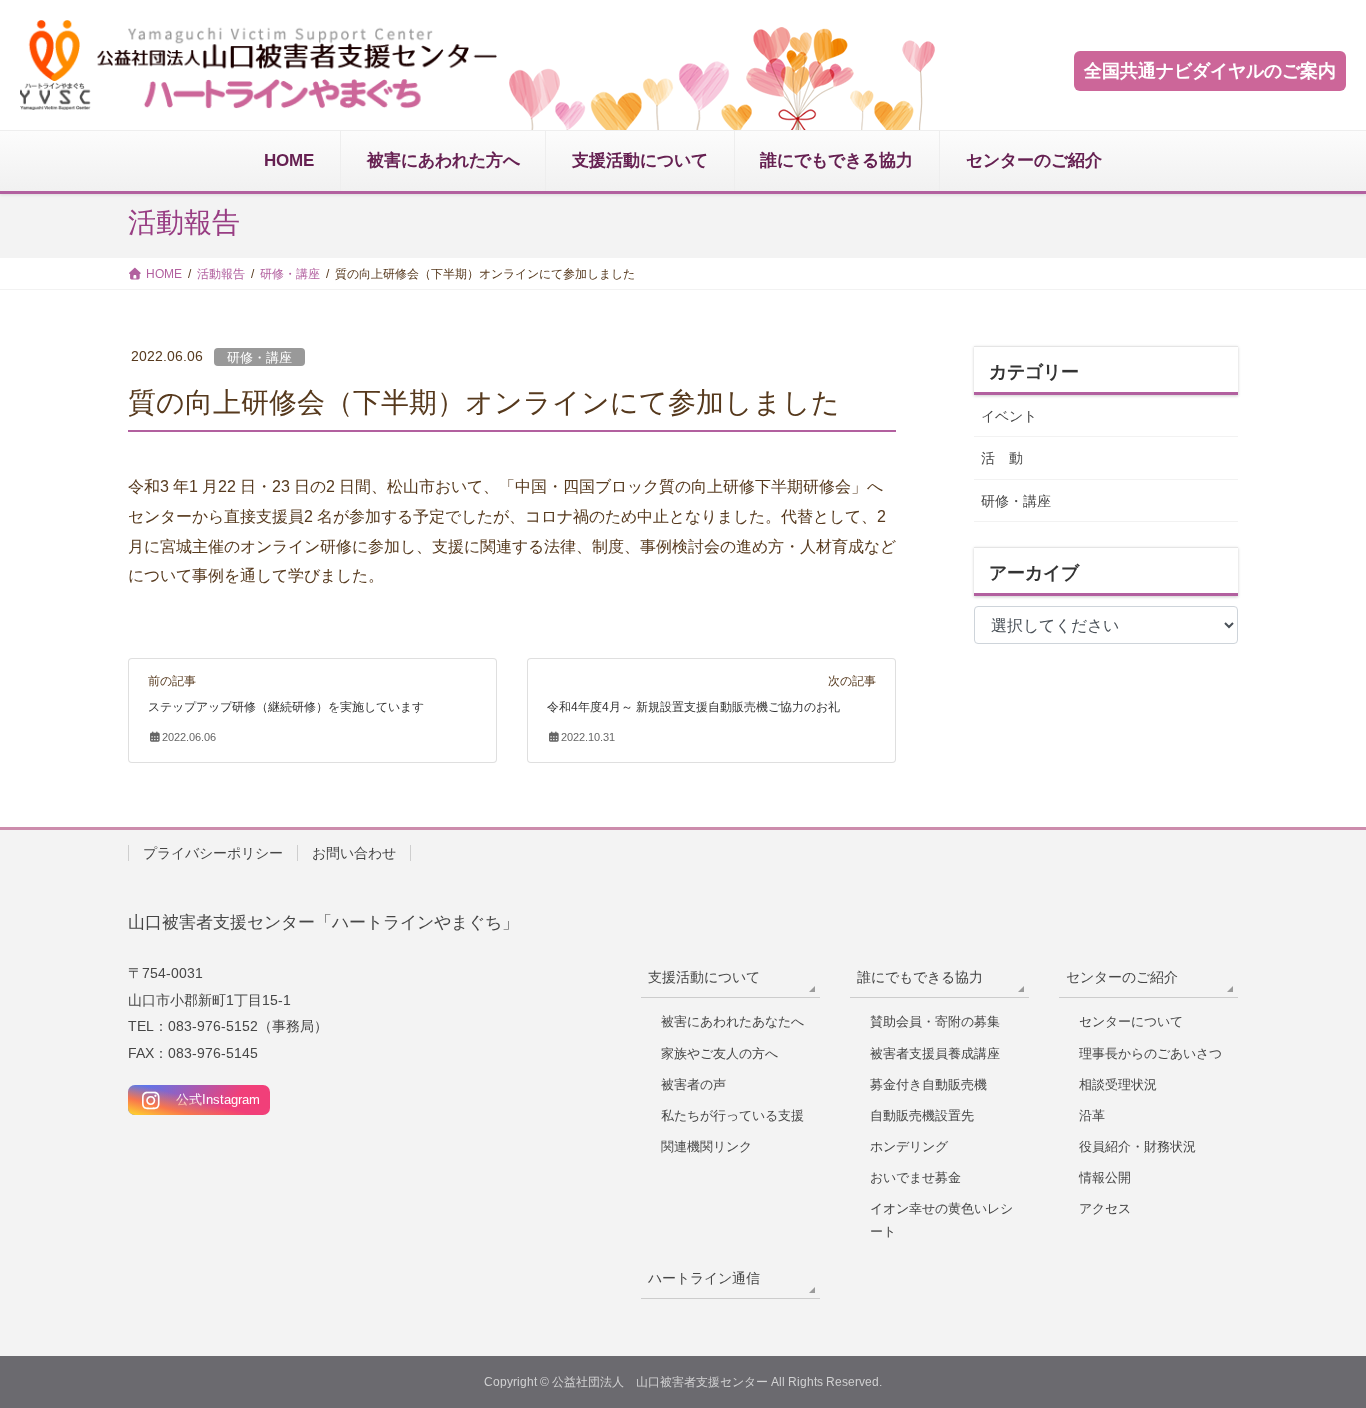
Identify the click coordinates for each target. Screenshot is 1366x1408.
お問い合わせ (354, 853)
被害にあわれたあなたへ (732, 1021)
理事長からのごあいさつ (1150, 1053)
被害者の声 (693, 1084)
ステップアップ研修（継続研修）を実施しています (286, 707)
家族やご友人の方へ (719, 1053)
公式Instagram (211, 1099)
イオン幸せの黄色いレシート (941, 1220)
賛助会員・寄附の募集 (935, 1021)
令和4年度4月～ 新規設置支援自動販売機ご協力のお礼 (693, 707)
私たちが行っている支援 (732, 1115)
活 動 (1002, 458)
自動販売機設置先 (922, 1115)
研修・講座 (259, 357)
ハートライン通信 (704, 1278)
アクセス (1105, 1208)
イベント (1009, 416)
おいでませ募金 (915, 1177)
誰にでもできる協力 (920, 977)
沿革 (1092, 1115)
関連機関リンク (706, 1146)
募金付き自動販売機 (928, 1084)
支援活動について (704, 977)
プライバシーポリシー (213, 853)
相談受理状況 (1118, 1084)
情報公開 (1105, 1177)
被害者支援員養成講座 (935, 1053)
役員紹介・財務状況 (1137, 1146)
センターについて (1131, 1021)
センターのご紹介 (1122, 977)
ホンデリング (909, 1146)
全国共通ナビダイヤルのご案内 (1210, 71)
